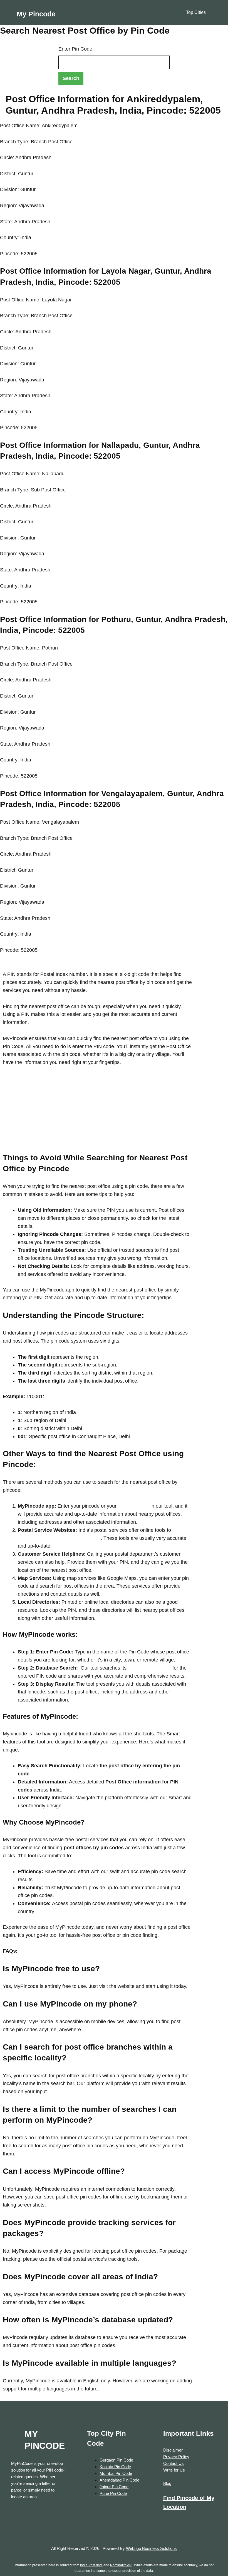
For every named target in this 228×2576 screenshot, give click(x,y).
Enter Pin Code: (76, 49)
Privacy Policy (176, 2457)
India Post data (91, 2565)
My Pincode (36, 14)
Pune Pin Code (113, 2493)
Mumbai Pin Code (116, 2473)
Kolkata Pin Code (115, 2467)
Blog (167, 2483)
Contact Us (174, 2463)
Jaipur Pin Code (114, 2487)
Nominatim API (121, 2565)
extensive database (149, 1668)
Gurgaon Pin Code (116, 2460)
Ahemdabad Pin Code (119, 2480)
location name (133, 1506)
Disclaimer (173, 2450)
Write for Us (174, 2470)
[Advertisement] (97, 1113)
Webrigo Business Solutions (151, 2548)
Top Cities (196, 12)
